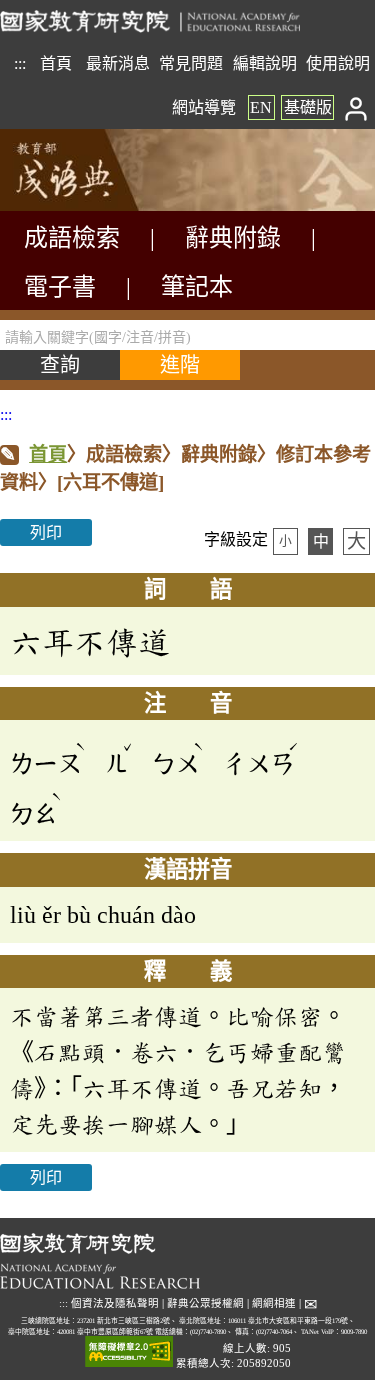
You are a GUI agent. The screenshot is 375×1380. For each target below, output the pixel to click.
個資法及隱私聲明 (115, 1303)
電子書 (60, 287)
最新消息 (118, 63)
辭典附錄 (233, 238)
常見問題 (191, 63)
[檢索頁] (100, 205)
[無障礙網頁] (129, 1352)
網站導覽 (204, 107)
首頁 (56, 63)
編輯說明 (265, 63)
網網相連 (274, 1303)
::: (20, 63)
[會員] (356, 107)
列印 (46, 532)
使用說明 (338, 63)
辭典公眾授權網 (205, 1303)
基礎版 (308, 107)
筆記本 (197, 287)
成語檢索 (72, 238)
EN (261, 107)
